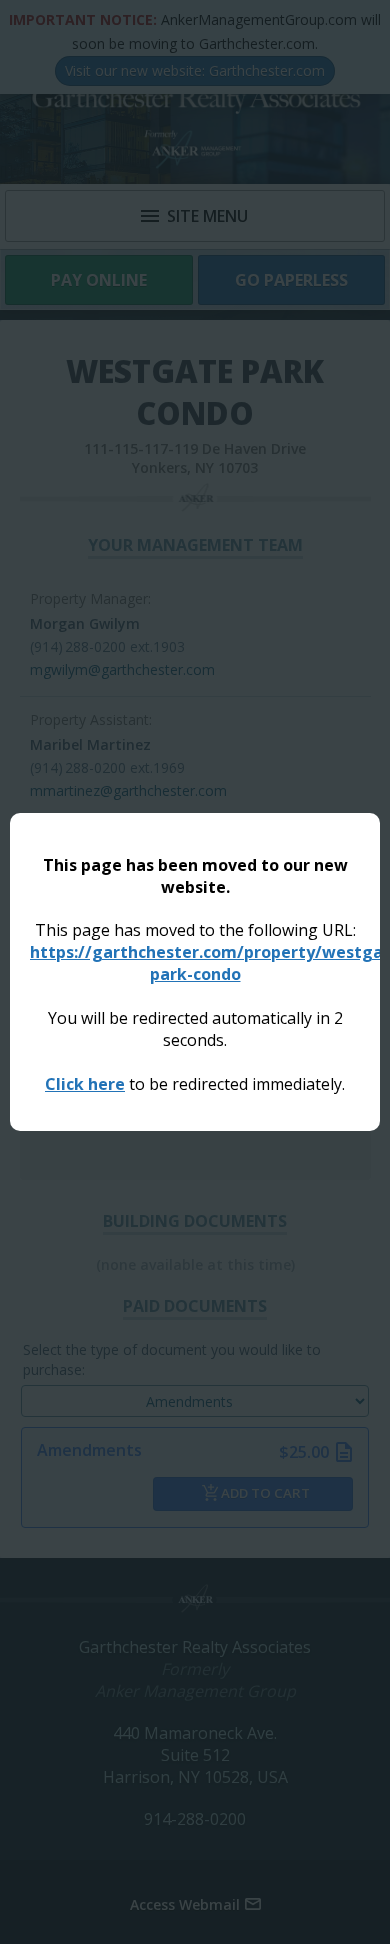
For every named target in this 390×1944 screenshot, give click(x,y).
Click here (85, 1084)
